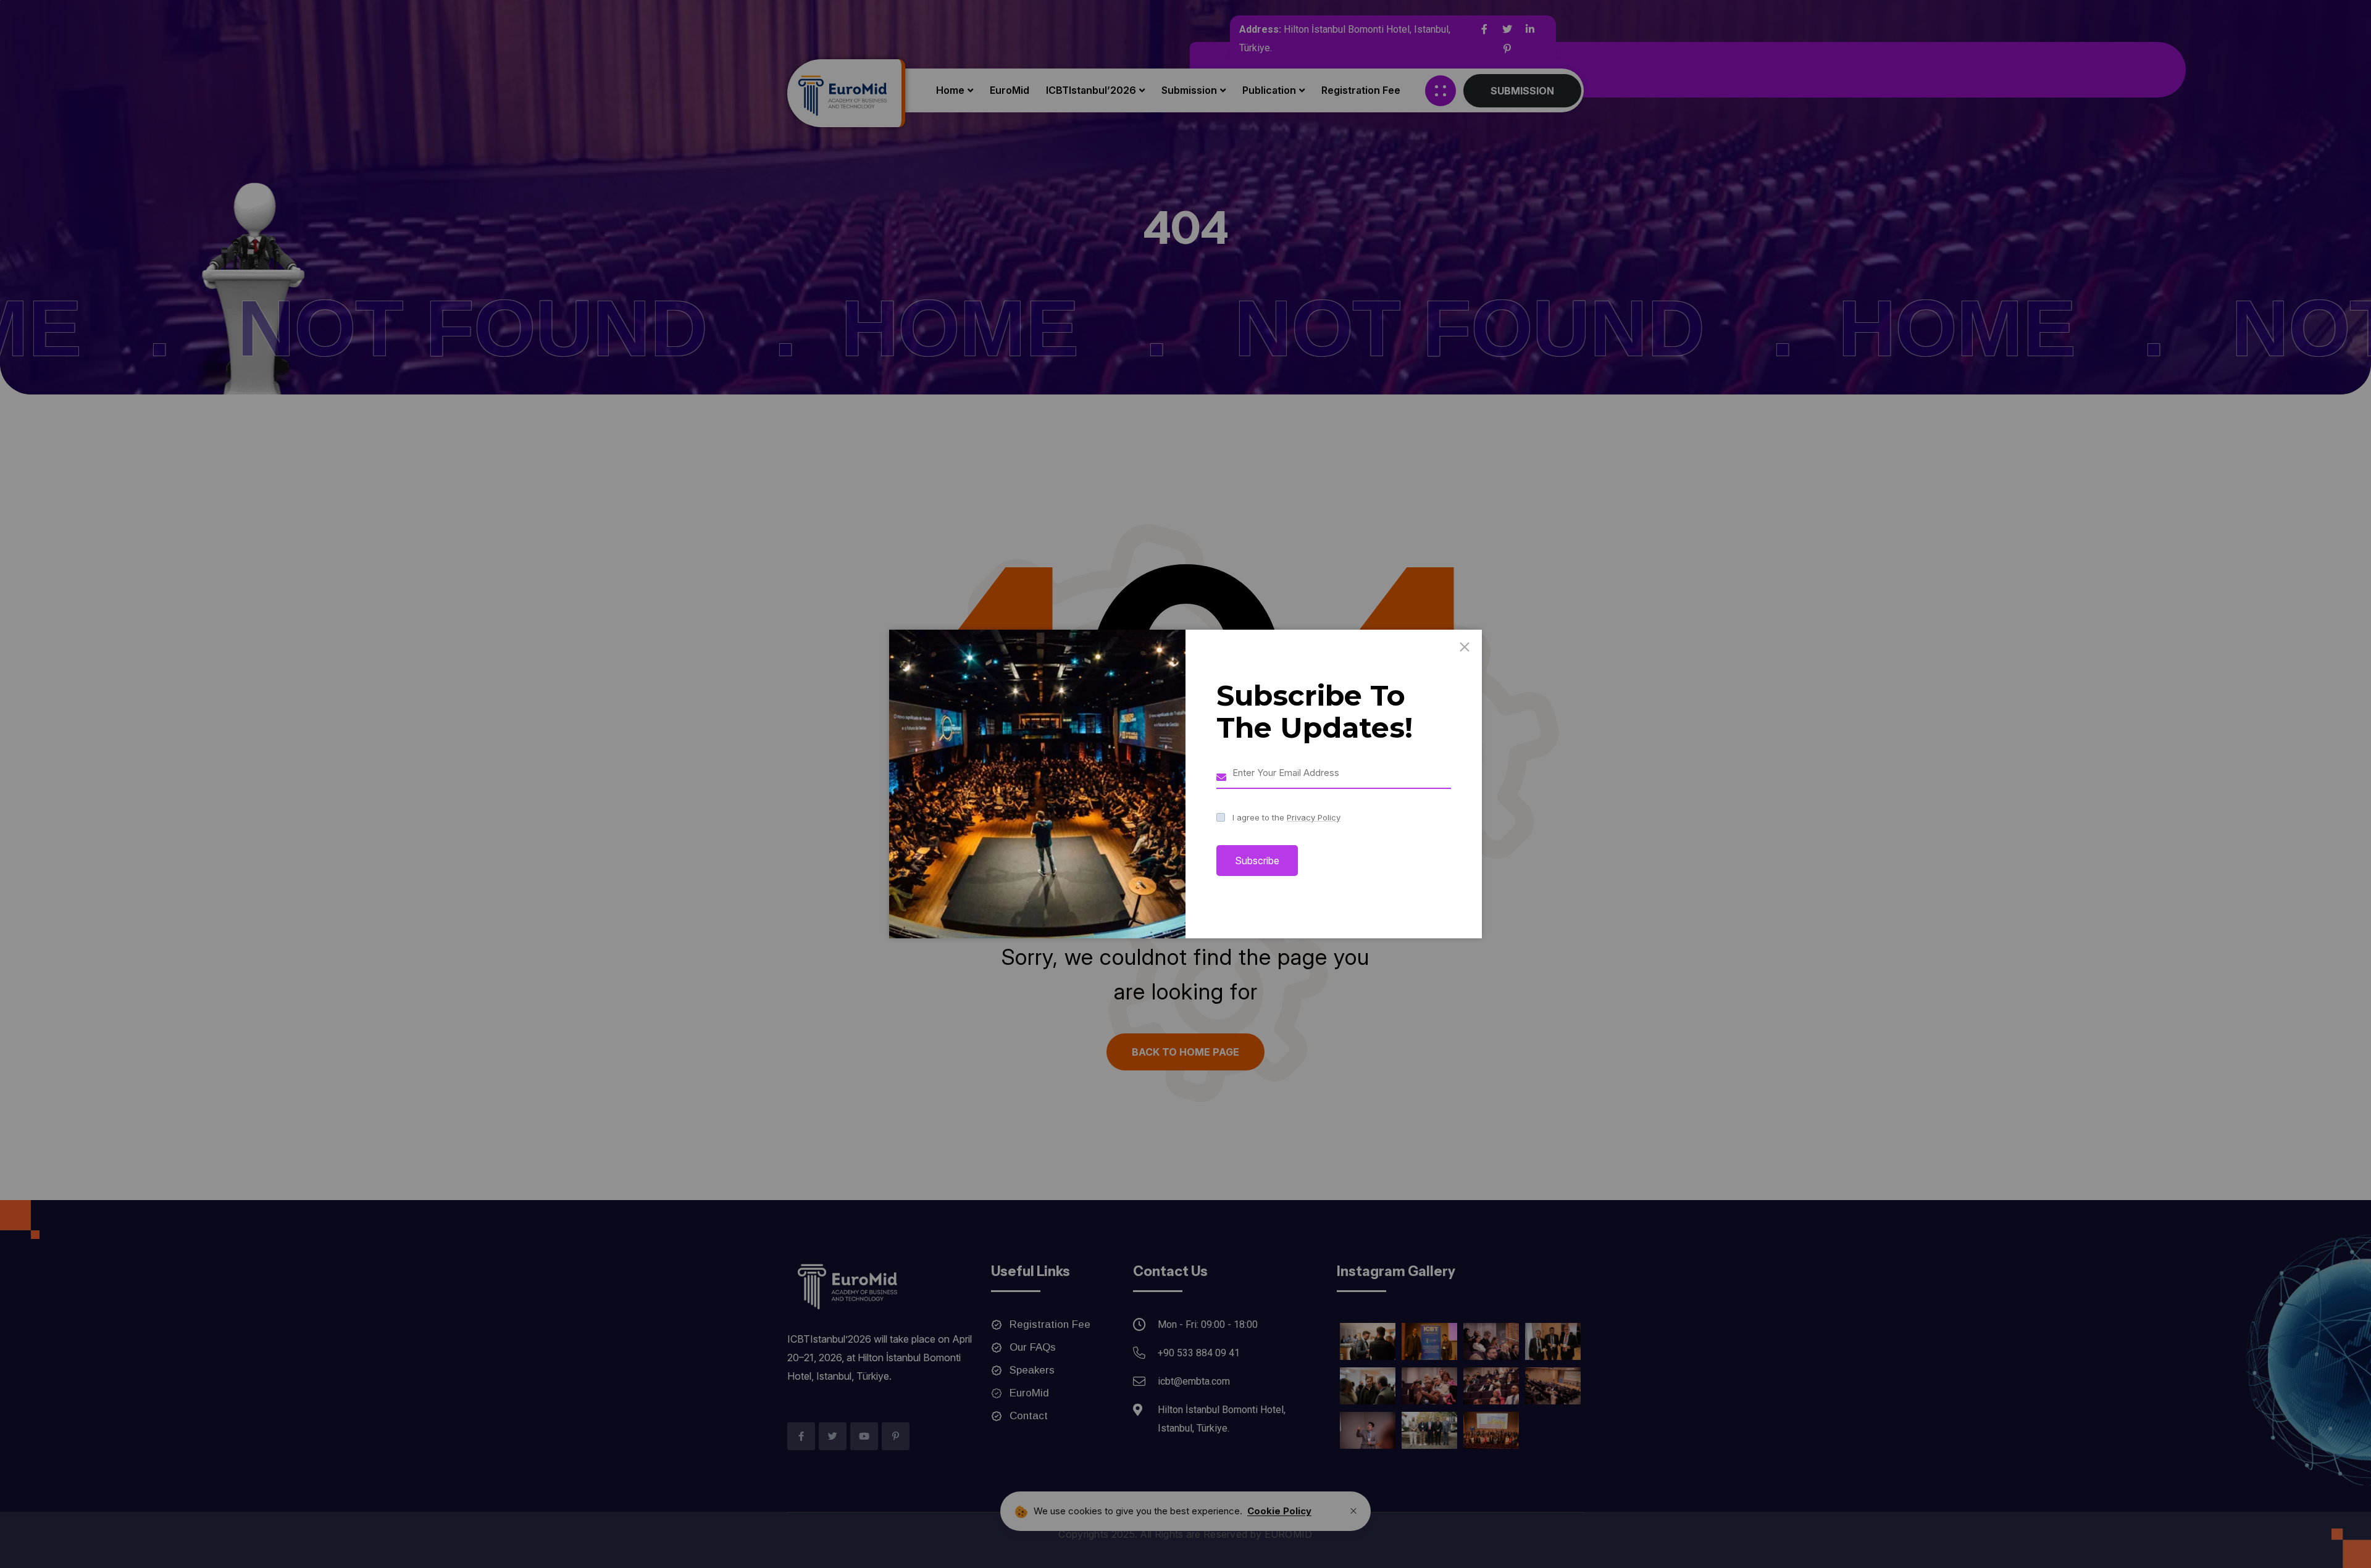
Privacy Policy (1314, 817)
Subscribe (1257, 861)
